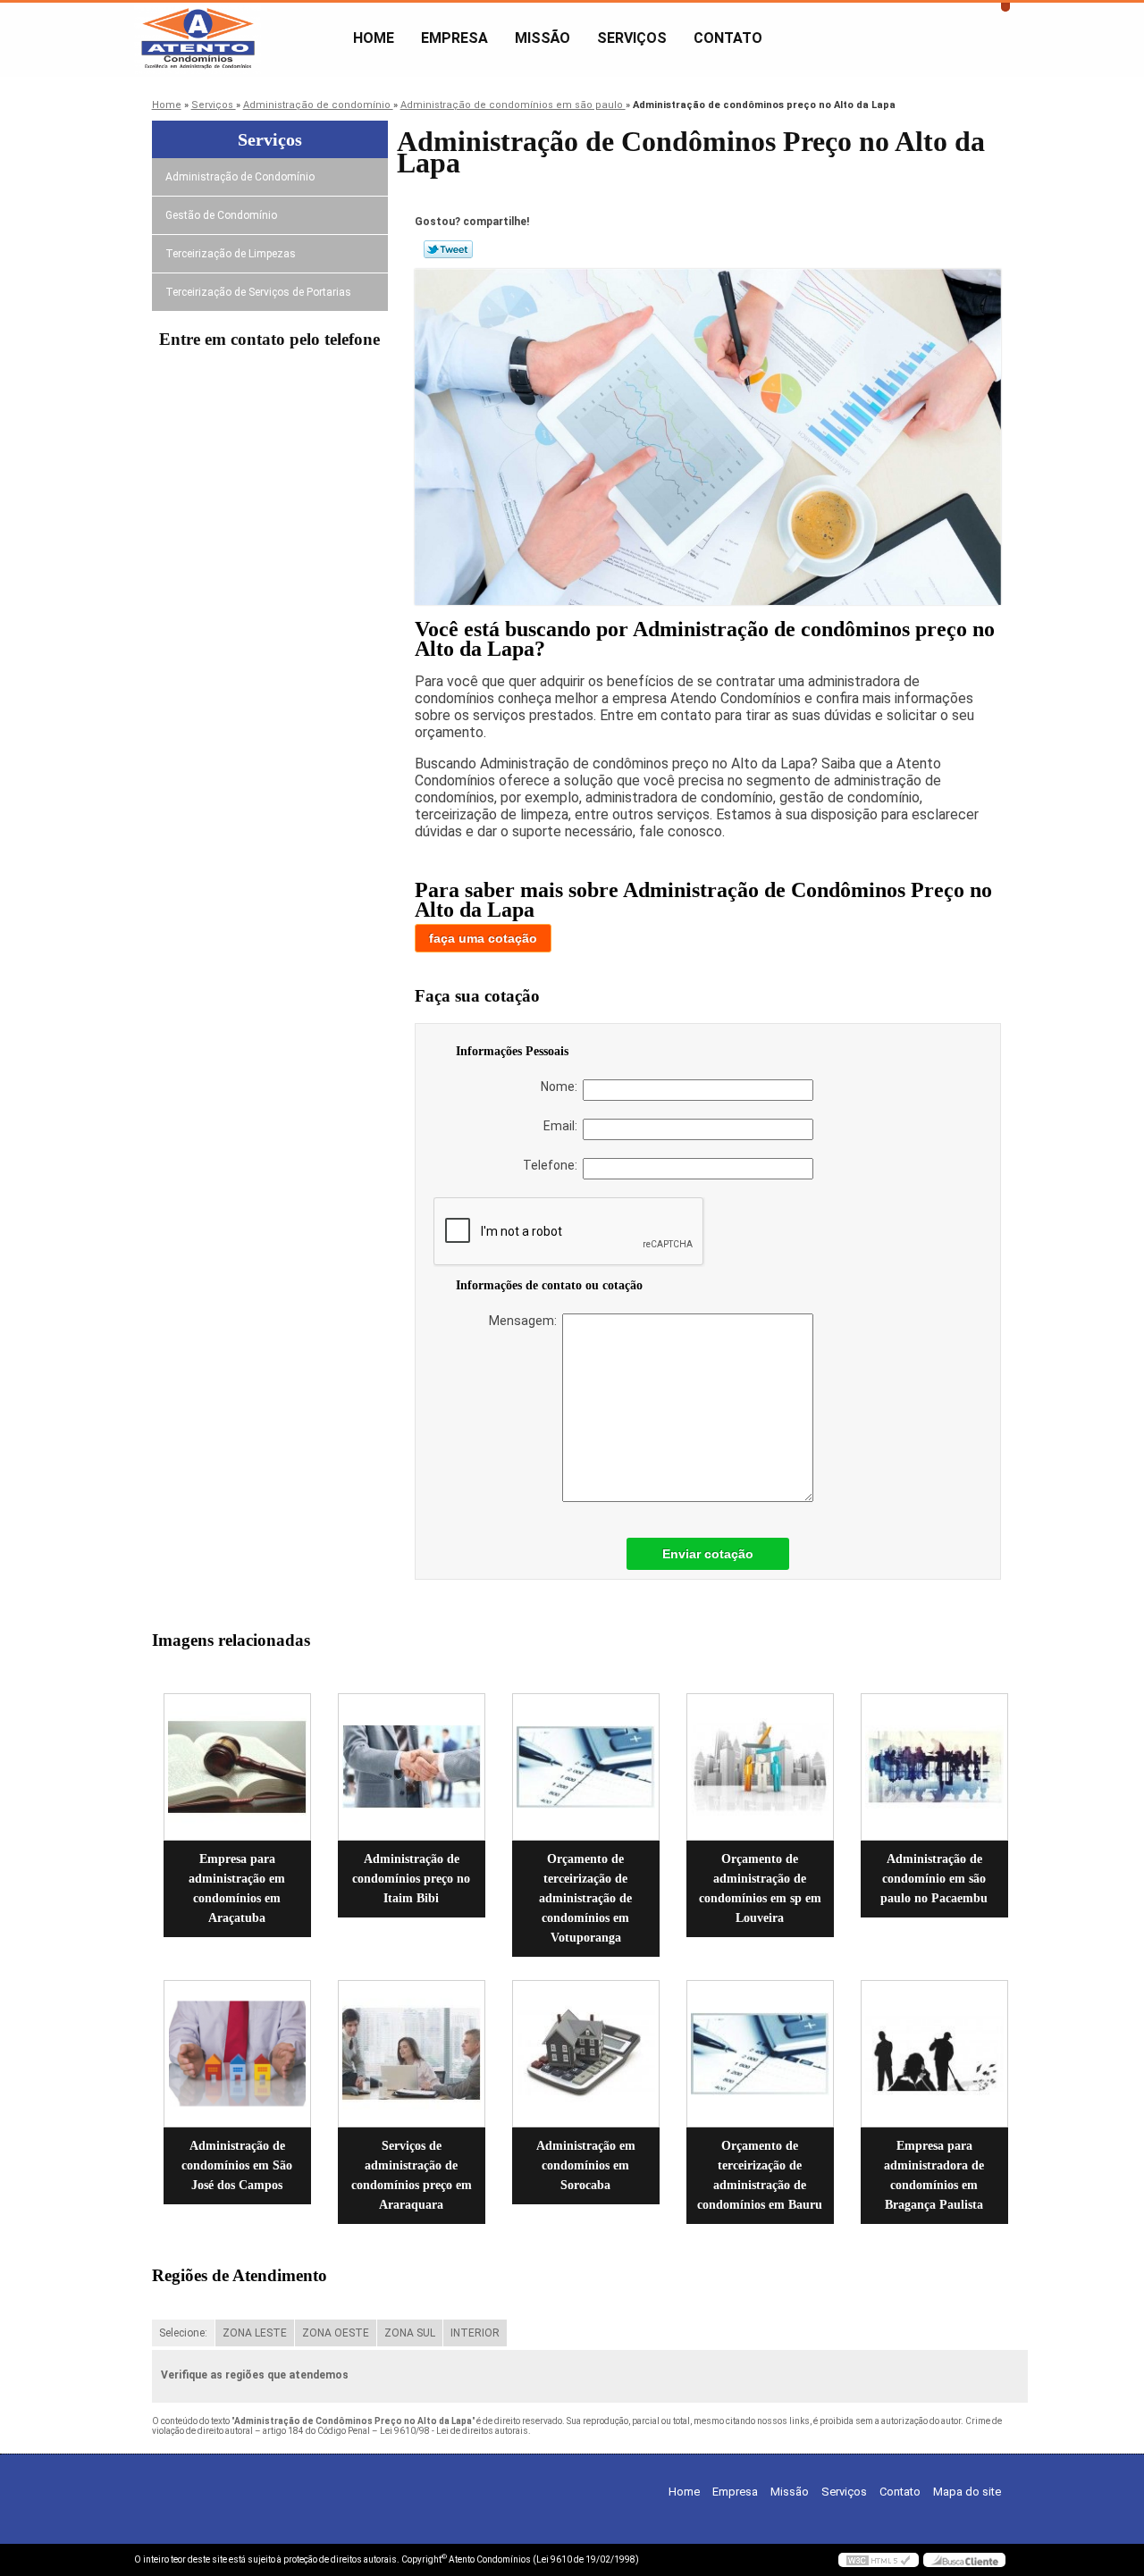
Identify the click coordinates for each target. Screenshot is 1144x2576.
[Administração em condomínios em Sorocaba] (586, 2054)
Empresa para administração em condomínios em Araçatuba (237, 1888)
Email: (563, 1126)
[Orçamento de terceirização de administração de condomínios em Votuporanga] (586, 1767)
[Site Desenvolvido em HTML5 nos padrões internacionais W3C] (879, 2560)
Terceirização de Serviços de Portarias (258, 292)
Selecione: (183, 2333)
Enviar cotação (708, 1554)
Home (374, 38)
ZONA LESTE (255, 2333)
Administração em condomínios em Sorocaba (586, 2165)
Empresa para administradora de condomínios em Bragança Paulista (934, 2175)
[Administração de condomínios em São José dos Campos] (237, 2054)
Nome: (562, 1087)
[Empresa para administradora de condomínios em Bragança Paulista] (934, 2054)
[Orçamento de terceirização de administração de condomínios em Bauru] (760, 2054)
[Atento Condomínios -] (237, 38)
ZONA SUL (410, 2333)
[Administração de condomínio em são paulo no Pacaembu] (934, 1767)
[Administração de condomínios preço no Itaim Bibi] (412, 1767)
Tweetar (448, 249)
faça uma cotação (483, 938)
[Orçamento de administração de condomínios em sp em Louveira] (760, 1767)
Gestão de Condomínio (221, 215)
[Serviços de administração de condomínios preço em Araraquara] (412, 2054)
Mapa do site (967, 2492)
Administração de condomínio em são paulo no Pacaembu (934, 1879)
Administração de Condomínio (240, 177)
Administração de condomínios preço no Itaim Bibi (411, 1879)
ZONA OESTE (336, 2333)
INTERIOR (475, 2333)
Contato (728, 38)
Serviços (632, 38)
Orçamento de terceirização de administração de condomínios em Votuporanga (585, 1898)
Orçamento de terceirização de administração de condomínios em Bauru (760, 2175)
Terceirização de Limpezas (231, 254)
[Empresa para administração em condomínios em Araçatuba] (237, 1767)
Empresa (454, 38)
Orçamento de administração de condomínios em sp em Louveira (760, 1888)
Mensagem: (526, 1321)
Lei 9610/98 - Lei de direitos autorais (454, 2431)
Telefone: (553, 1165)
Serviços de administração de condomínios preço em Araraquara (412, 2175)
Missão (543, 38)
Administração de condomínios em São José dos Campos (237, 2165)
